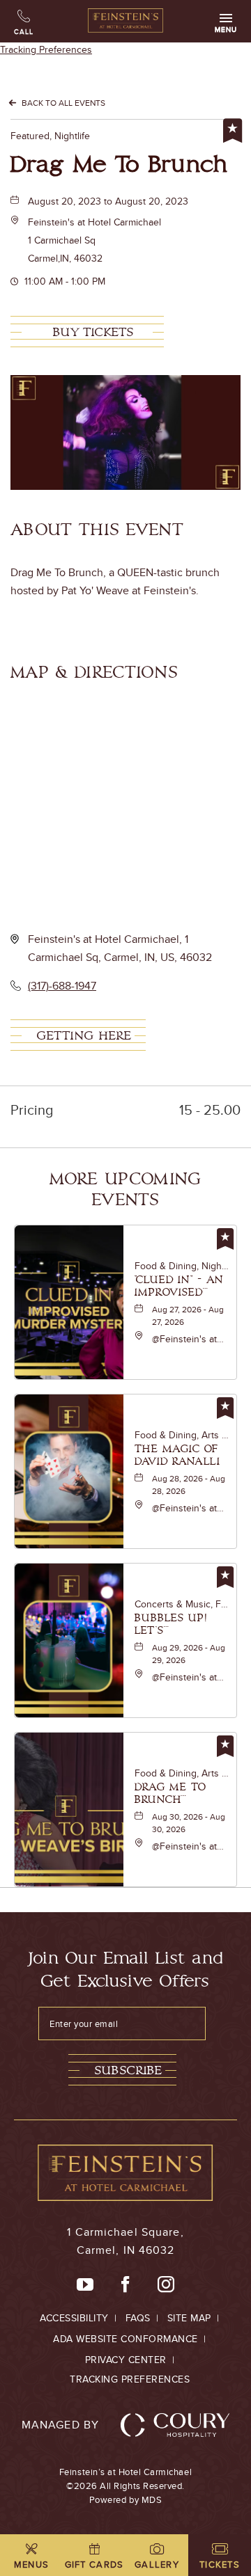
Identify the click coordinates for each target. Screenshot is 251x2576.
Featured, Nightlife (50, 136)
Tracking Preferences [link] (46, 49)
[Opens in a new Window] (85, 2285)
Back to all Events (63, 103)
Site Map (189, 2318)
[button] (94, 240)
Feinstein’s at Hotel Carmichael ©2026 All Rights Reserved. (125, 2486)
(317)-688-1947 (62, 986)
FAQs (138, 2318)
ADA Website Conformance (125, 2339)
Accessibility (74, 2318)
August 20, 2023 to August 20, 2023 (108, 201)
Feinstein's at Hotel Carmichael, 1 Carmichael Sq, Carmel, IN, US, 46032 (120, 948)
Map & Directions (94, 673)
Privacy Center (126, 2360)
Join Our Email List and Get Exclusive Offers (125, 1970)
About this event (97, 530)
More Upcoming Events (125, 1190)
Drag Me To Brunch (119, 165)
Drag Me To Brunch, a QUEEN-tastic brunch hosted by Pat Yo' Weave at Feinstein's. (115, 581)
